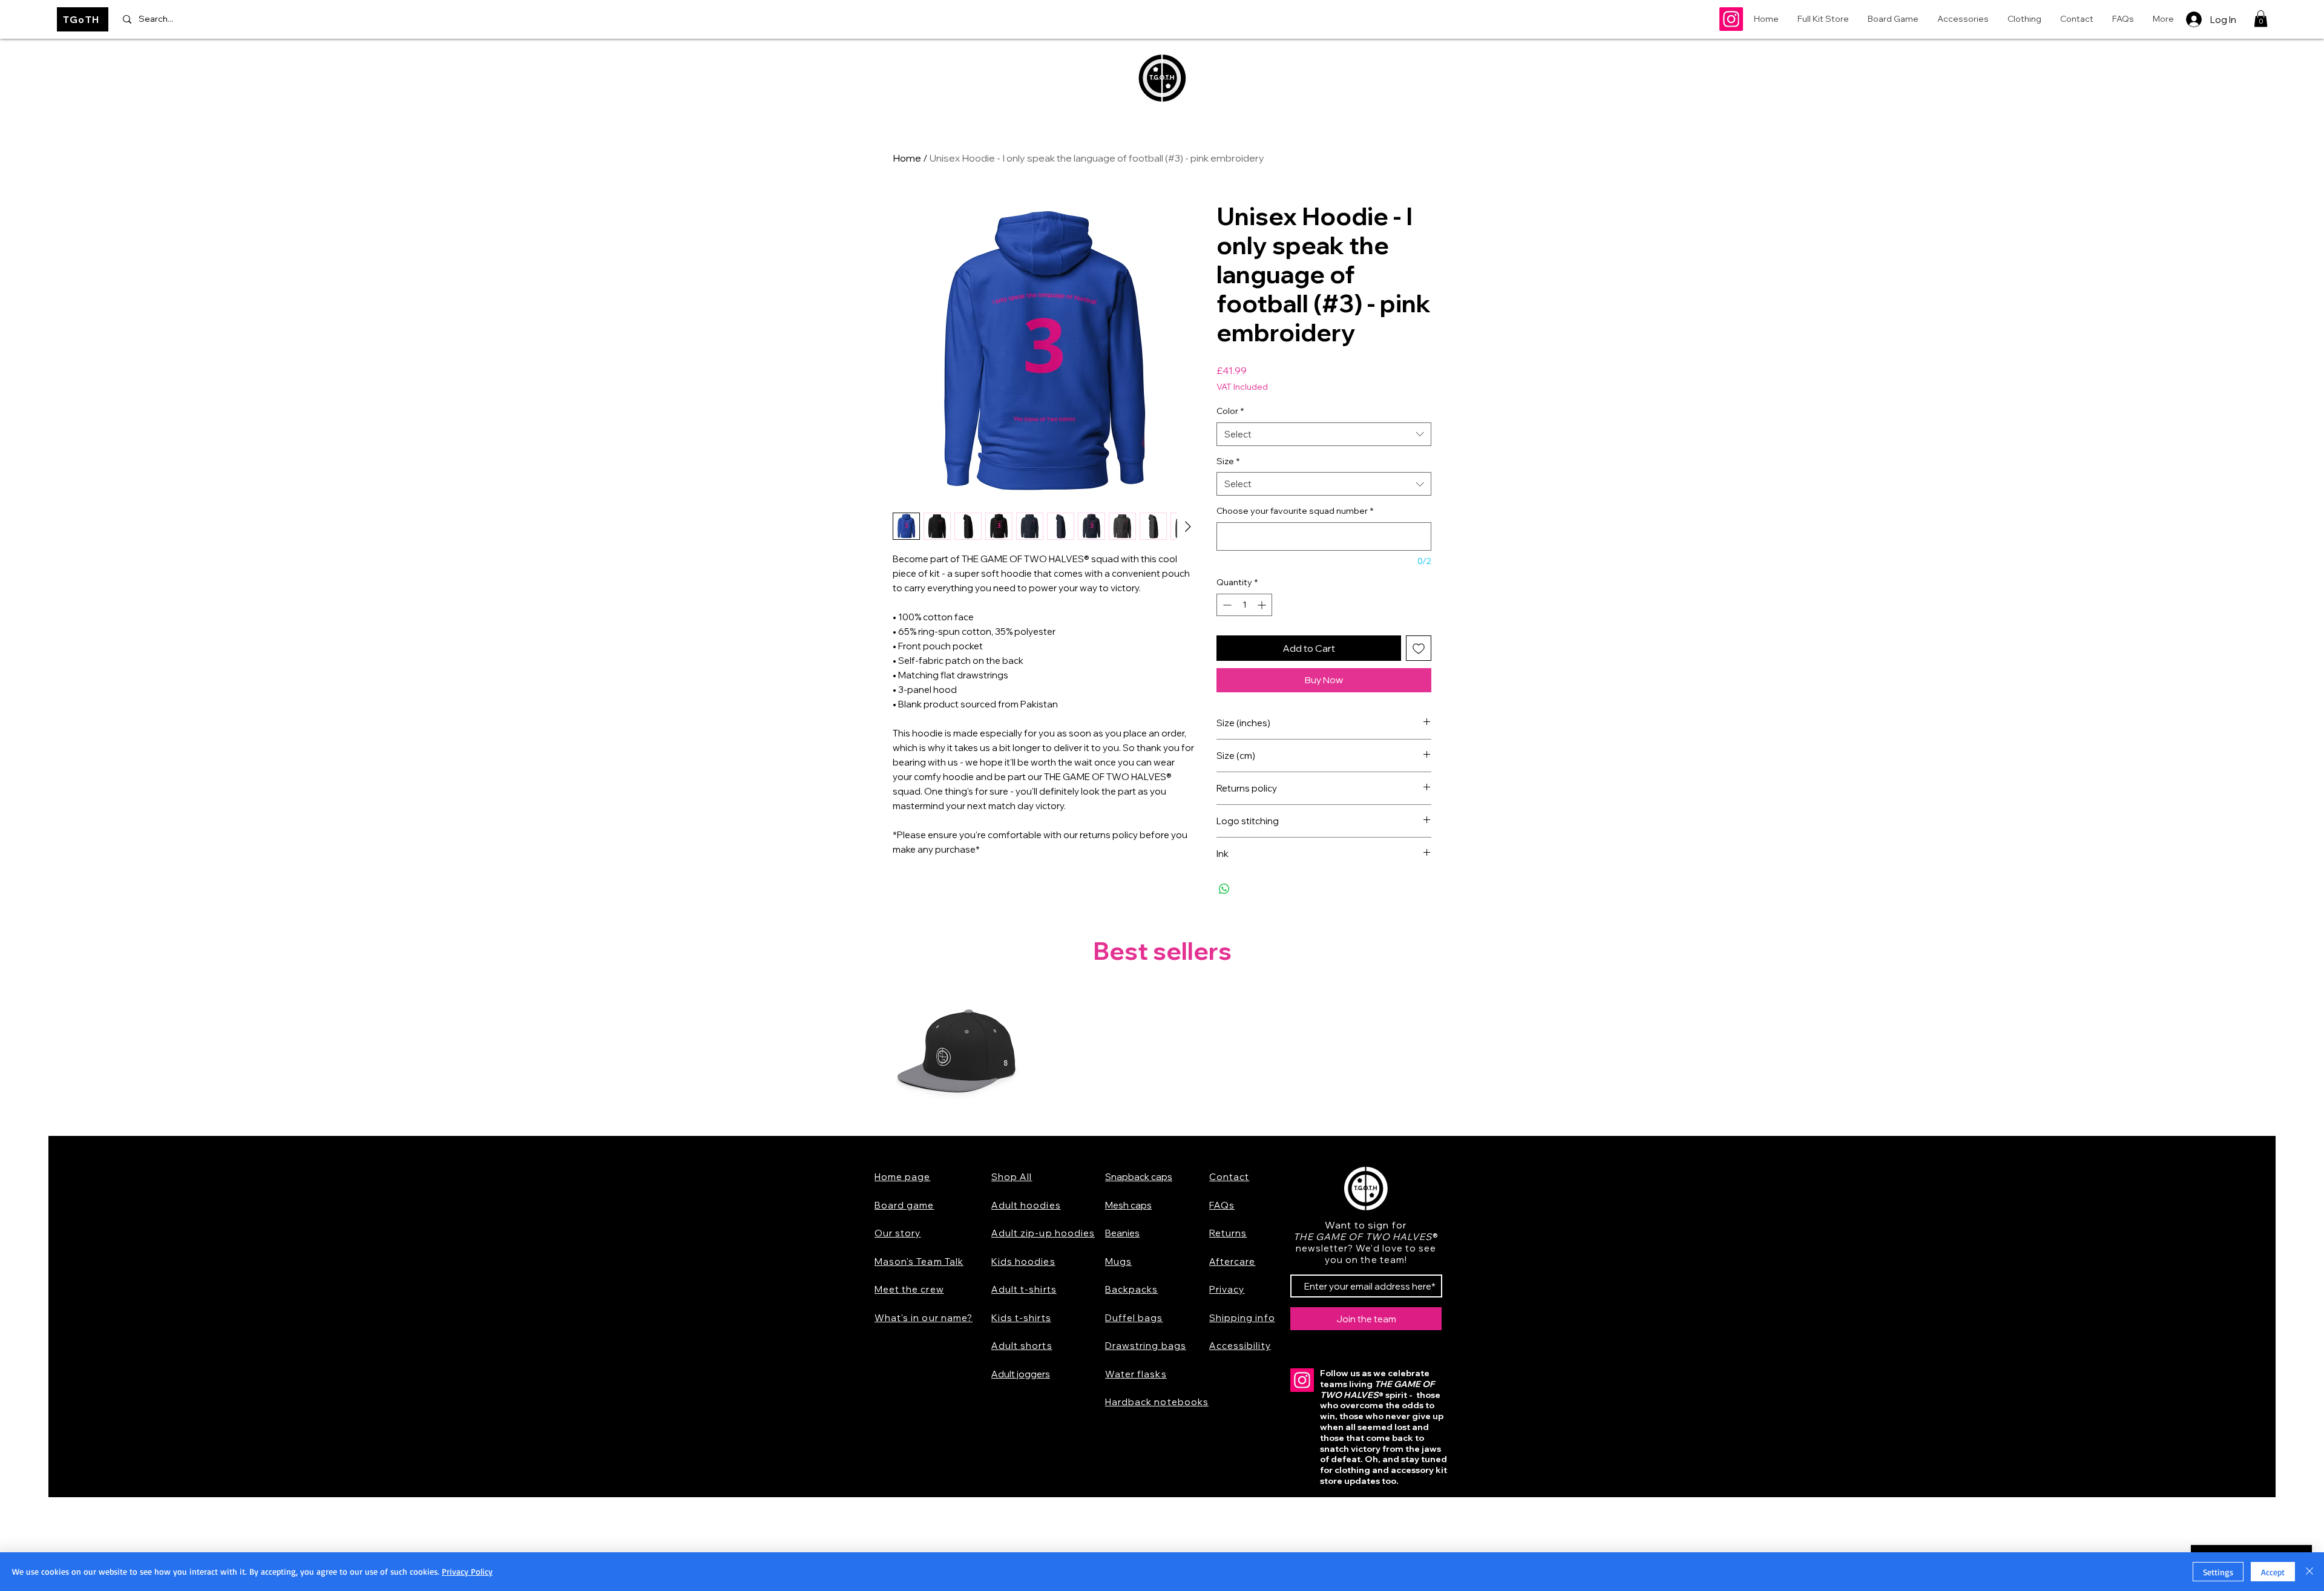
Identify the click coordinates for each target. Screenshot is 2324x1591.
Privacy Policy (467, 1571)
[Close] (2309, 1572)
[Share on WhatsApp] (1224, 889)
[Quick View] (957, 1055)
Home (907, 158)
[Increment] (1263, 605)
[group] (1162, 1055)
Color (1230, 411)
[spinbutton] (1244, 605)
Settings (2218, 1572)
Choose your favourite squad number (1295, 511)
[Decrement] (1226, 605)
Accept (2273, 1572)
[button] (2261, 18)
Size (1228, 461)
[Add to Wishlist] (1419, 648)
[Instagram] (1731, 19)
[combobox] (1324, 434)
